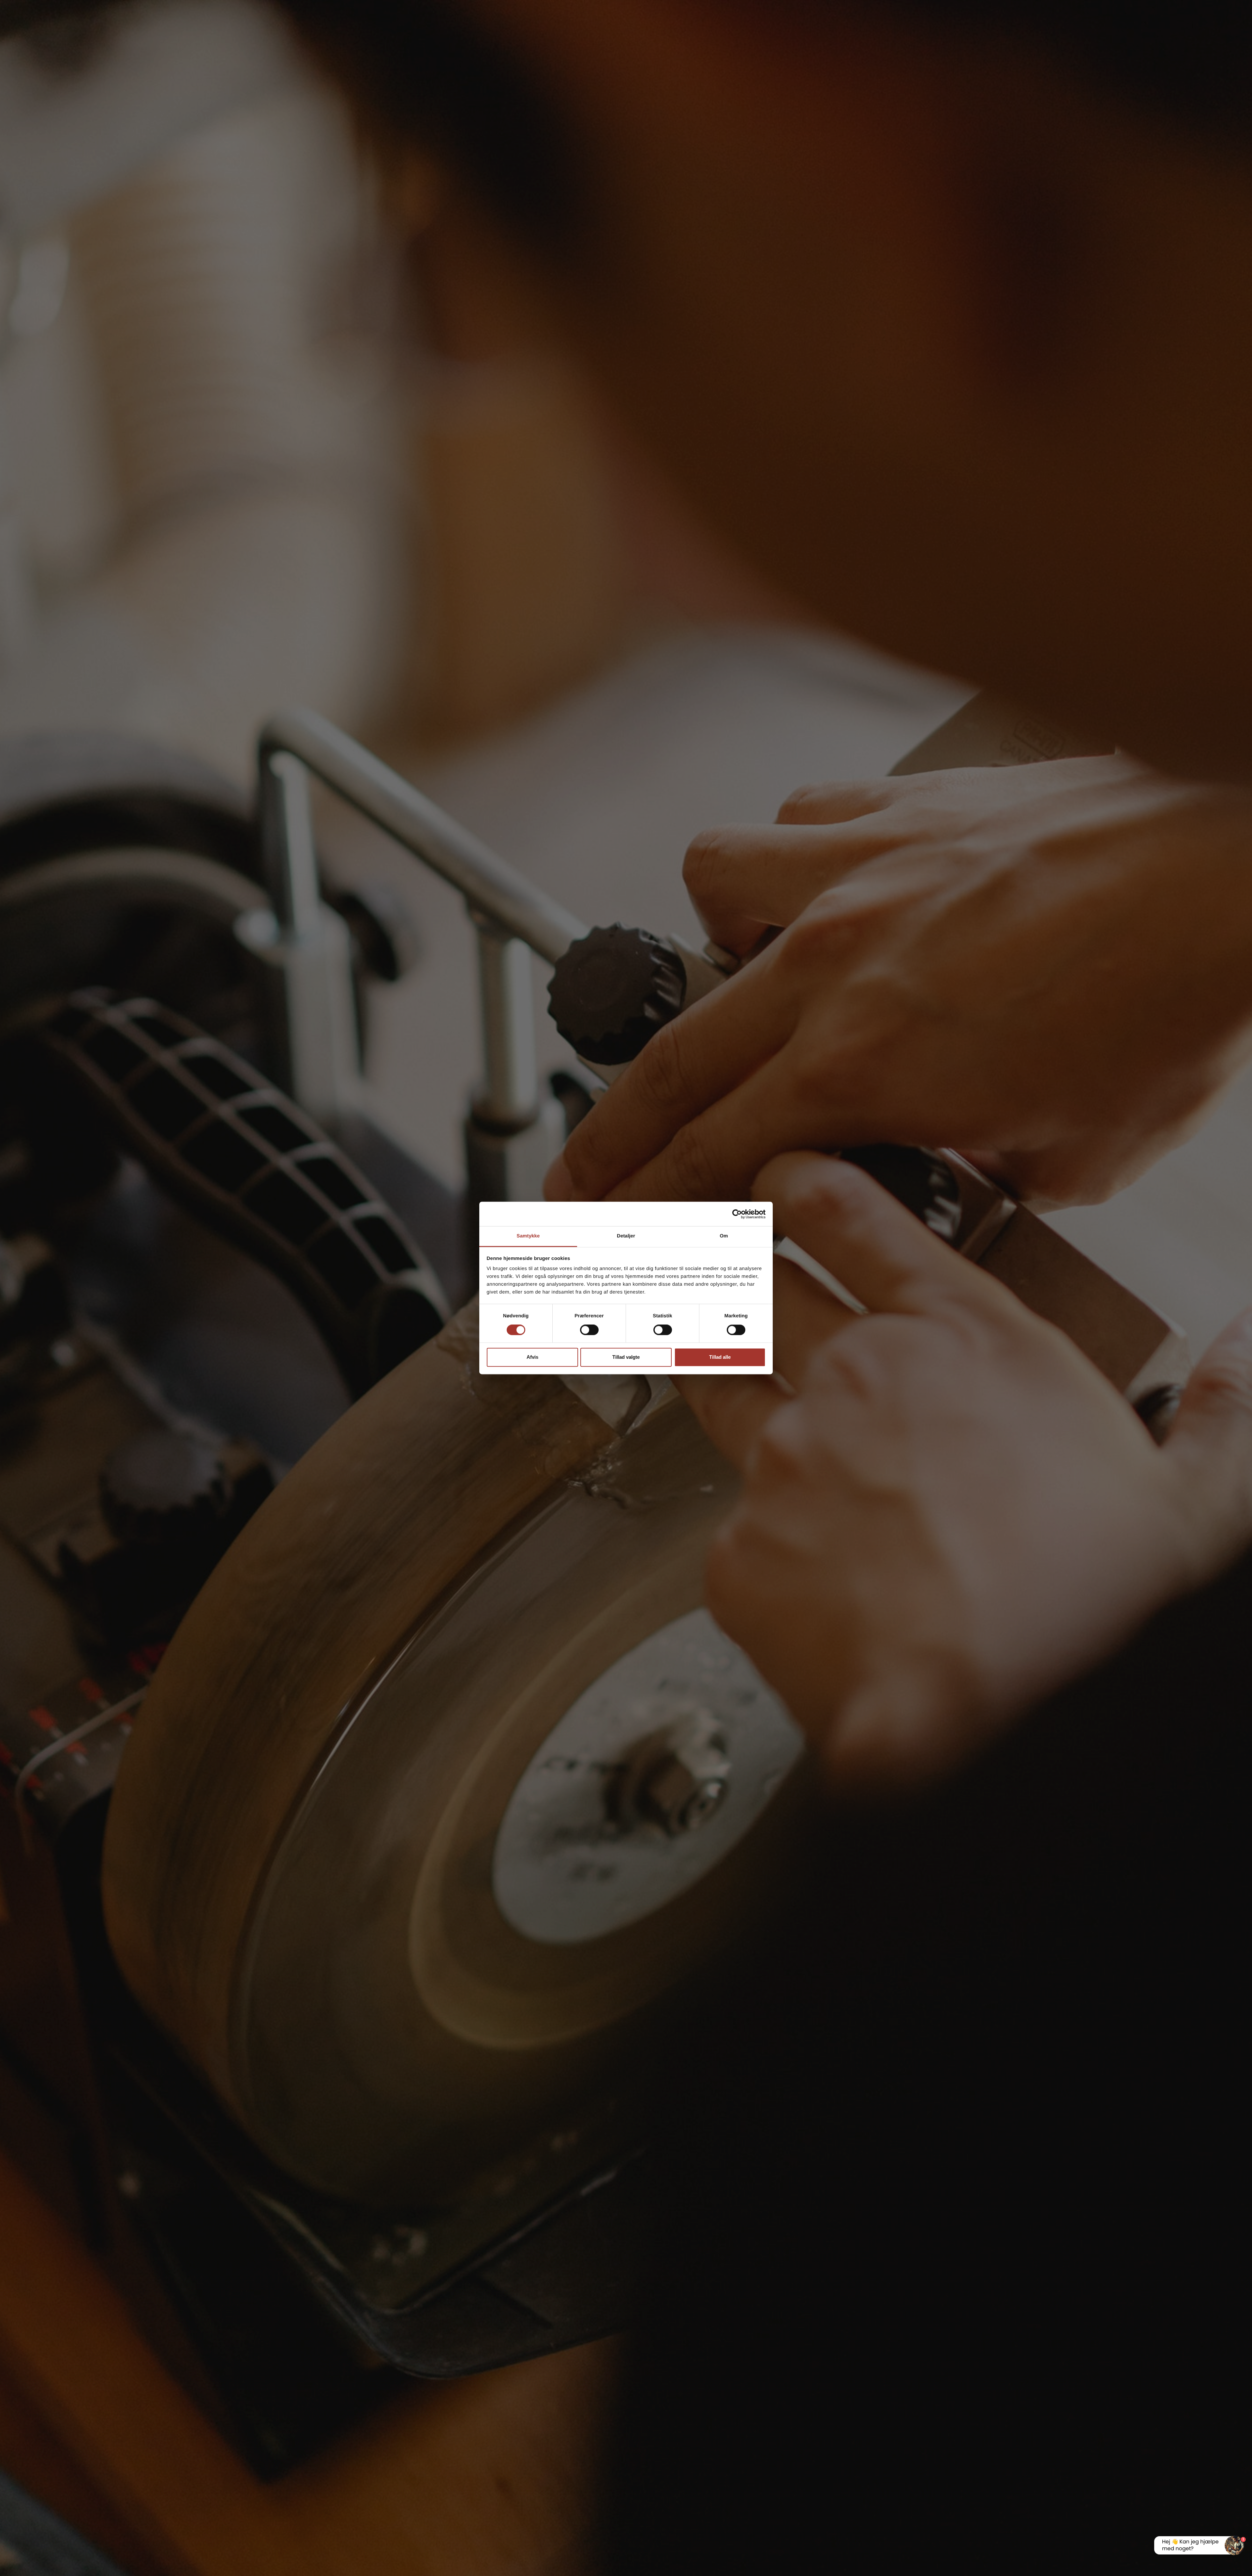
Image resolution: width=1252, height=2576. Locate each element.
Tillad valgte (626, 1357)
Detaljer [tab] (626, 1236)
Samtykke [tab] (528, 1236)
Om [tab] (724, 1236)
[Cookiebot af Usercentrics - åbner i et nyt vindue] (737, 1214)
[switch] (589, 1330)
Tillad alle (720, 1357)
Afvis (532, 1357)
